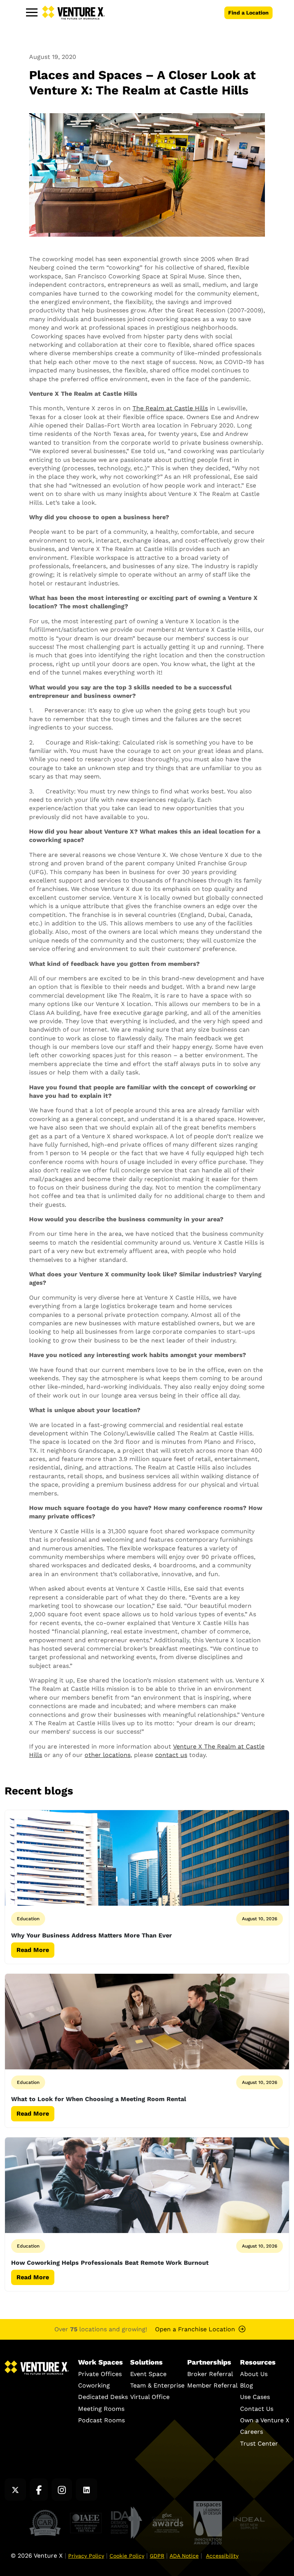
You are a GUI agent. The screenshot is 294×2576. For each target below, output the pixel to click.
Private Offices (100, 2374)
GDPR (157, 2556)
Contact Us (257, 2408)
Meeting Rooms (101, 2408)
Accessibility (222, 2556)
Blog (247, 2385)
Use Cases (255, 2397)
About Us (254, 2374)
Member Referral (212, 2385)
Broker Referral (210, 2374)
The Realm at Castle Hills (170, 408)
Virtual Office (150, 2397)
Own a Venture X (265, 2420)
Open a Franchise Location (195, 2329)
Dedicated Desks (103, 2397)
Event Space (148, 2374)
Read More (33, 1950)
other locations (108, 1755)
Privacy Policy (86, 2556)
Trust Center (259, 2443)
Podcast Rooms (101, 2420)
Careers (252, 2432)
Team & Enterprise (157, 2385)
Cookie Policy (127, 2556)
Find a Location (248, 13)
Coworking (94, 2385)
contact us (171, 1755)
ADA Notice (184, 2556)
